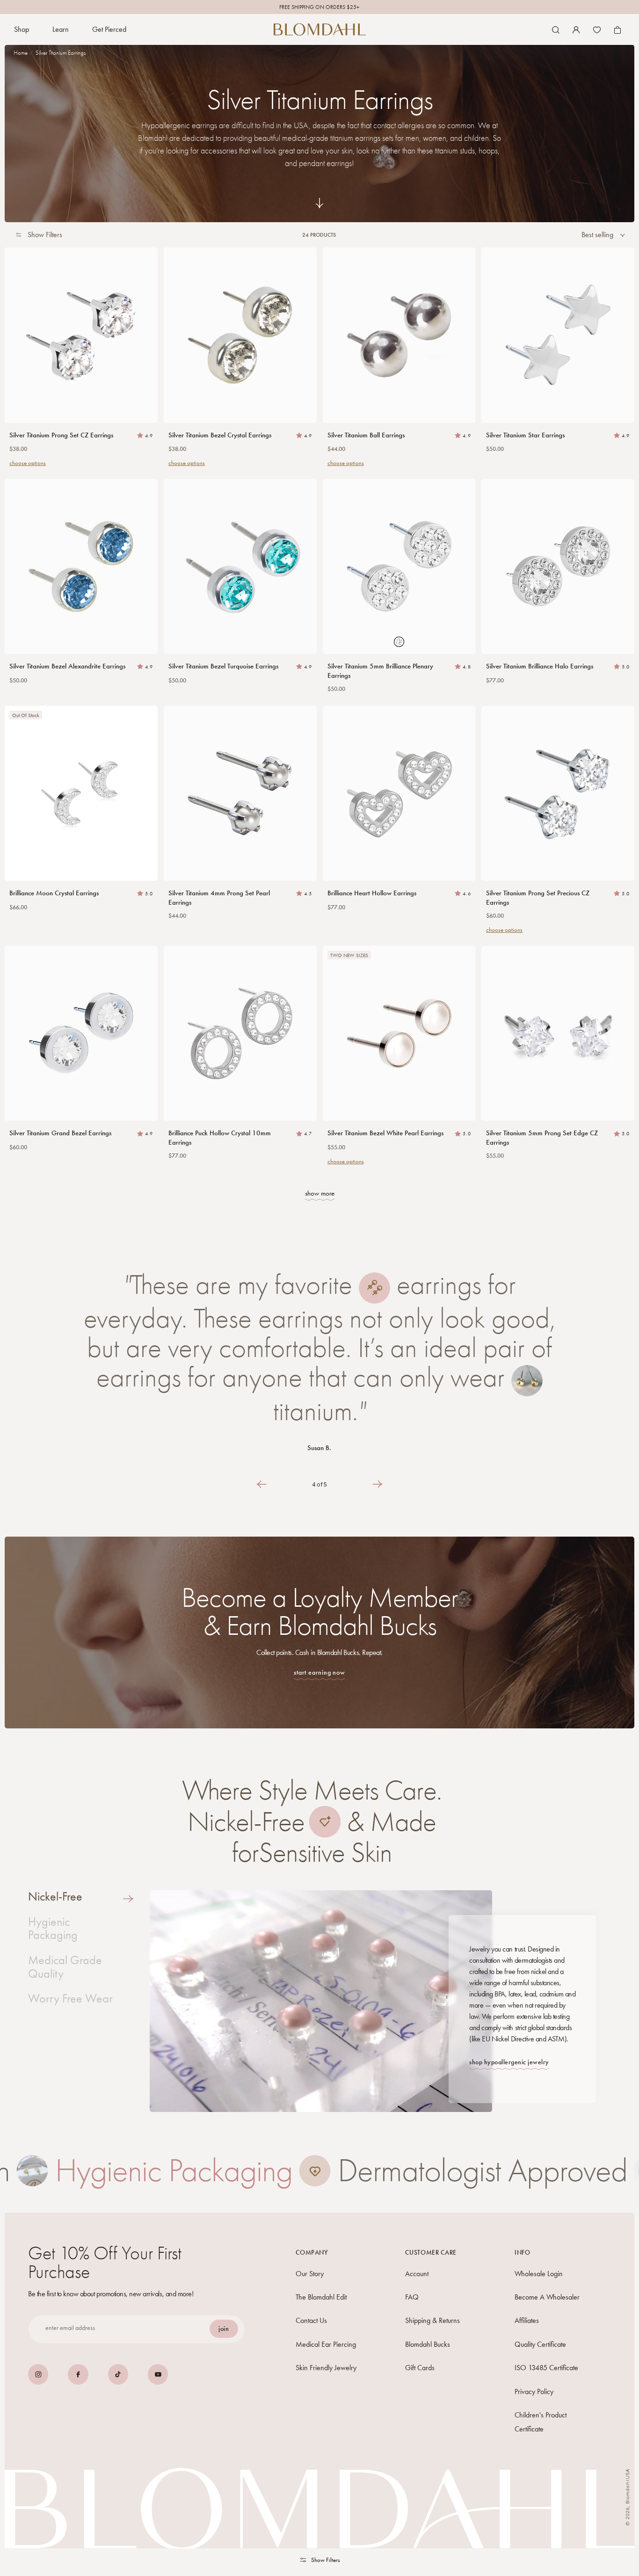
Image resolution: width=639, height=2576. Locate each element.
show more (320, 1193)
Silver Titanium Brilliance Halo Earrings (540, 666)
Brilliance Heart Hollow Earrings (372, 893)
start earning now (319, 1673)
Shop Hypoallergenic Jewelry (509, 2062)
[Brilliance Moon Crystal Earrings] (81, 793)
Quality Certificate (540, 2344)
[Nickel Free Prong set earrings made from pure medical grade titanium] (81, 335)
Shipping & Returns (432, 2320)
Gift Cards (420, 2368)
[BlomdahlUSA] (320, 29)
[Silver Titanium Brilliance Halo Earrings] (558, 566)
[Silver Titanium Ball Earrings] (399, 335)
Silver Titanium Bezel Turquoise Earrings (223, 666)
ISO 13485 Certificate (546, 2368)
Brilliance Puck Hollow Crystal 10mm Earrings (220, 1138)
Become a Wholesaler (547, 2297)
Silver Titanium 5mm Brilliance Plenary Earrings (380, 671)
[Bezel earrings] (240, 335)
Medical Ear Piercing (326, 2344)
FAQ (412, 2297)
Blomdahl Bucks (428, 2344)
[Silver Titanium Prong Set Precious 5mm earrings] (558, 793)
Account (417, 2273)
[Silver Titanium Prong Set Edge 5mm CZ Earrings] (558, 1033)
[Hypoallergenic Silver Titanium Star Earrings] (558, 335)
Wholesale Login (539, 2273)
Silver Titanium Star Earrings (525, 435)
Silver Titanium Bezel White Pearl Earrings (385, 1133)
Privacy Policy (534, 2391)
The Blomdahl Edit (321, 2297)
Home (21, 53)
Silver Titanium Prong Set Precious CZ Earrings (538, 898)
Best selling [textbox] (597, 235)
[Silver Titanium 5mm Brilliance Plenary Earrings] (399, 566)
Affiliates (527, 2320)
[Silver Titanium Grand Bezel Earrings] (81, 1033)
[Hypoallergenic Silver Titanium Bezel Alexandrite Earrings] (81, 566)
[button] (22, 30)
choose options (28, 463)
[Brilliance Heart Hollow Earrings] (399, 793)
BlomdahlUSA (628, 2486)
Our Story (310, 2273)
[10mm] (240, 1033)
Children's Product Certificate (541, 2421)
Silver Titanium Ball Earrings (366, 435)
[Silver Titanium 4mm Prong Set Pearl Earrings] (240, 793)
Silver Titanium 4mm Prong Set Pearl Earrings (219, 898)
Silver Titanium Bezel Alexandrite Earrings (67, 666)
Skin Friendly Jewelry (326, 2368)
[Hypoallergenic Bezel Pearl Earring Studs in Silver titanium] (399, 1033)
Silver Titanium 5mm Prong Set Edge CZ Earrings (542, 1138)
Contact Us (311, 2320)
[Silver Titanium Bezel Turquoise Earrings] (240, 566)
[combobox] (603, 235)
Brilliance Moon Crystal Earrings (54, 893)
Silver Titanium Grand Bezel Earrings (60, 1133)
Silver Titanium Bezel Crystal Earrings (220, 435)
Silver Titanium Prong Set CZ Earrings (61, 435)
